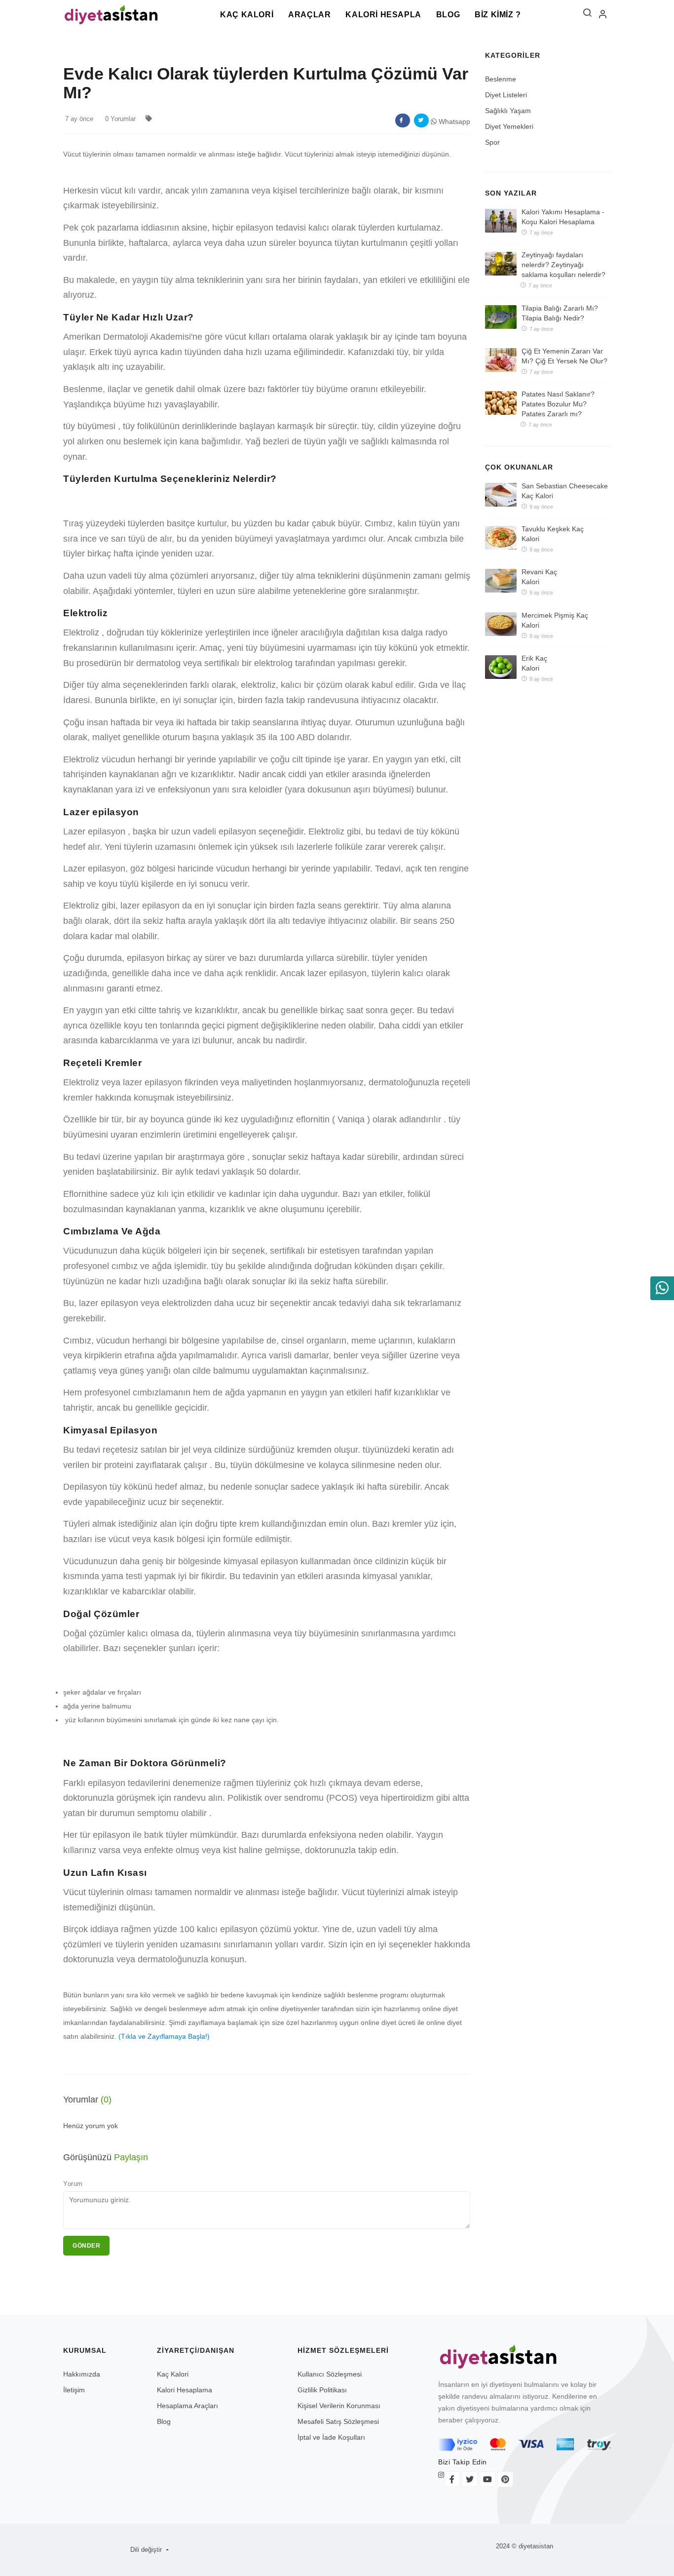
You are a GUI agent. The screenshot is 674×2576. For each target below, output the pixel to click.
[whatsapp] (662, 1288)
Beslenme (501, 79)
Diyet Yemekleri (509, 126)
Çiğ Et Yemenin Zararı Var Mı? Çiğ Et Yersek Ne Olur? (564, 356)
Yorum (73, 2184)
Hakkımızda (82, 2374)
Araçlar (309, 15)
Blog (448, 15)
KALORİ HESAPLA (383, 15)
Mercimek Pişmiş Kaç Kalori (555, 620)
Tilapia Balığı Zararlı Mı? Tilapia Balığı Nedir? (560, 313)
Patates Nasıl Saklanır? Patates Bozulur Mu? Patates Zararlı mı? (558, 404)
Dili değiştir (147, 2550)
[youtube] (487, 2479)
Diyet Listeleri (506, 95)
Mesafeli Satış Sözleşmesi (338, 2421)
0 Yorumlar (120, 119)
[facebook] (452, 2479)
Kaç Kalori (247, 15)
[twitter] (470, 2479)
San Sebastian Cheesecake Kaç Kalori (565, 491)
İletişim (74, 2390)
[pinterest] (505, 2479)
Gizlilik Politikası (322, 2390)
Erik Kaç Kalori (534, 663)
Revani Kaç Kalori (539, 577)
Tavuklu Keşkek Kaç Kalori (553, 534)
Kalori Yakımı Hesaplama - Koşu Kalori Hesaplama (563, 217)
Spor (492, 142)
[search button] (587, 15)
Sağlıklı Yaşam (508, 111)
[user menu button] (603, 15)
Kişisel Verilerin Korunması (339, 2406)
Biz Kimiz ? (498, 15)
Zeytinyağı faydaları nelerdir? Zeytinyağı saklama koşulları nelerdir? (563, 265)
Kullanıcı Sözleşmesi (330, 2374)
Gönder (86, 2246)
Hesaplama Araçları (187, 2406)
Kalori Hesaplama (185, 2390)
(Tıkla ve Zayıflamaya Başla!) (164, 2036)
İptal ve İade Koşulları (331, 2437)
